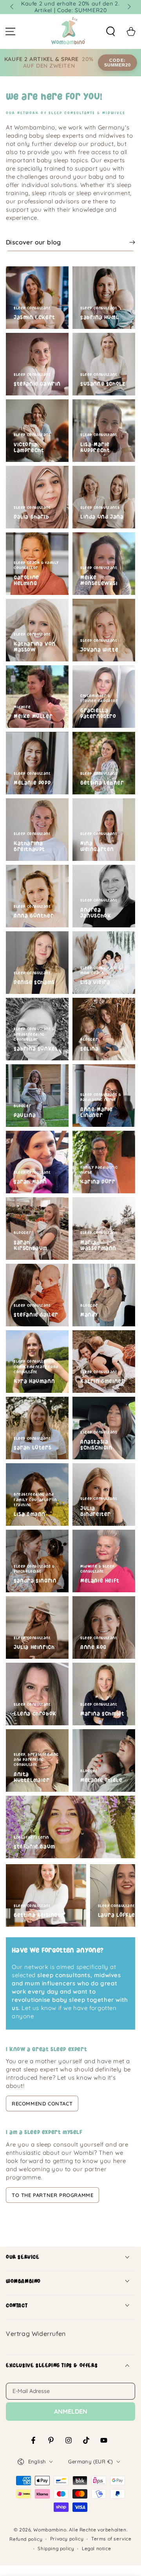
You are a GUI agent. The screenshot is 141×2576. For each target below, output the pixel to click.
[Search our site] (110, 32)
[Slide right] (128, 7)
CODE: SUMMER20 (118, 63)
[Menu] (10, 32)
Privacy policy (67, 2539)
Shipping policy (56, 2548)
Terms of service (111, 2539)
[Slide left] (13, 7)
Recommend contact (42, 2104)
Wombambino (50, 2530)
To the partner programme (52, 2195)
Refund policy (26, 2539)
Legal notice (96, 2548)
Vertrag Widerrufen (36, 2333)
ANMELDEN (71, 2411)
